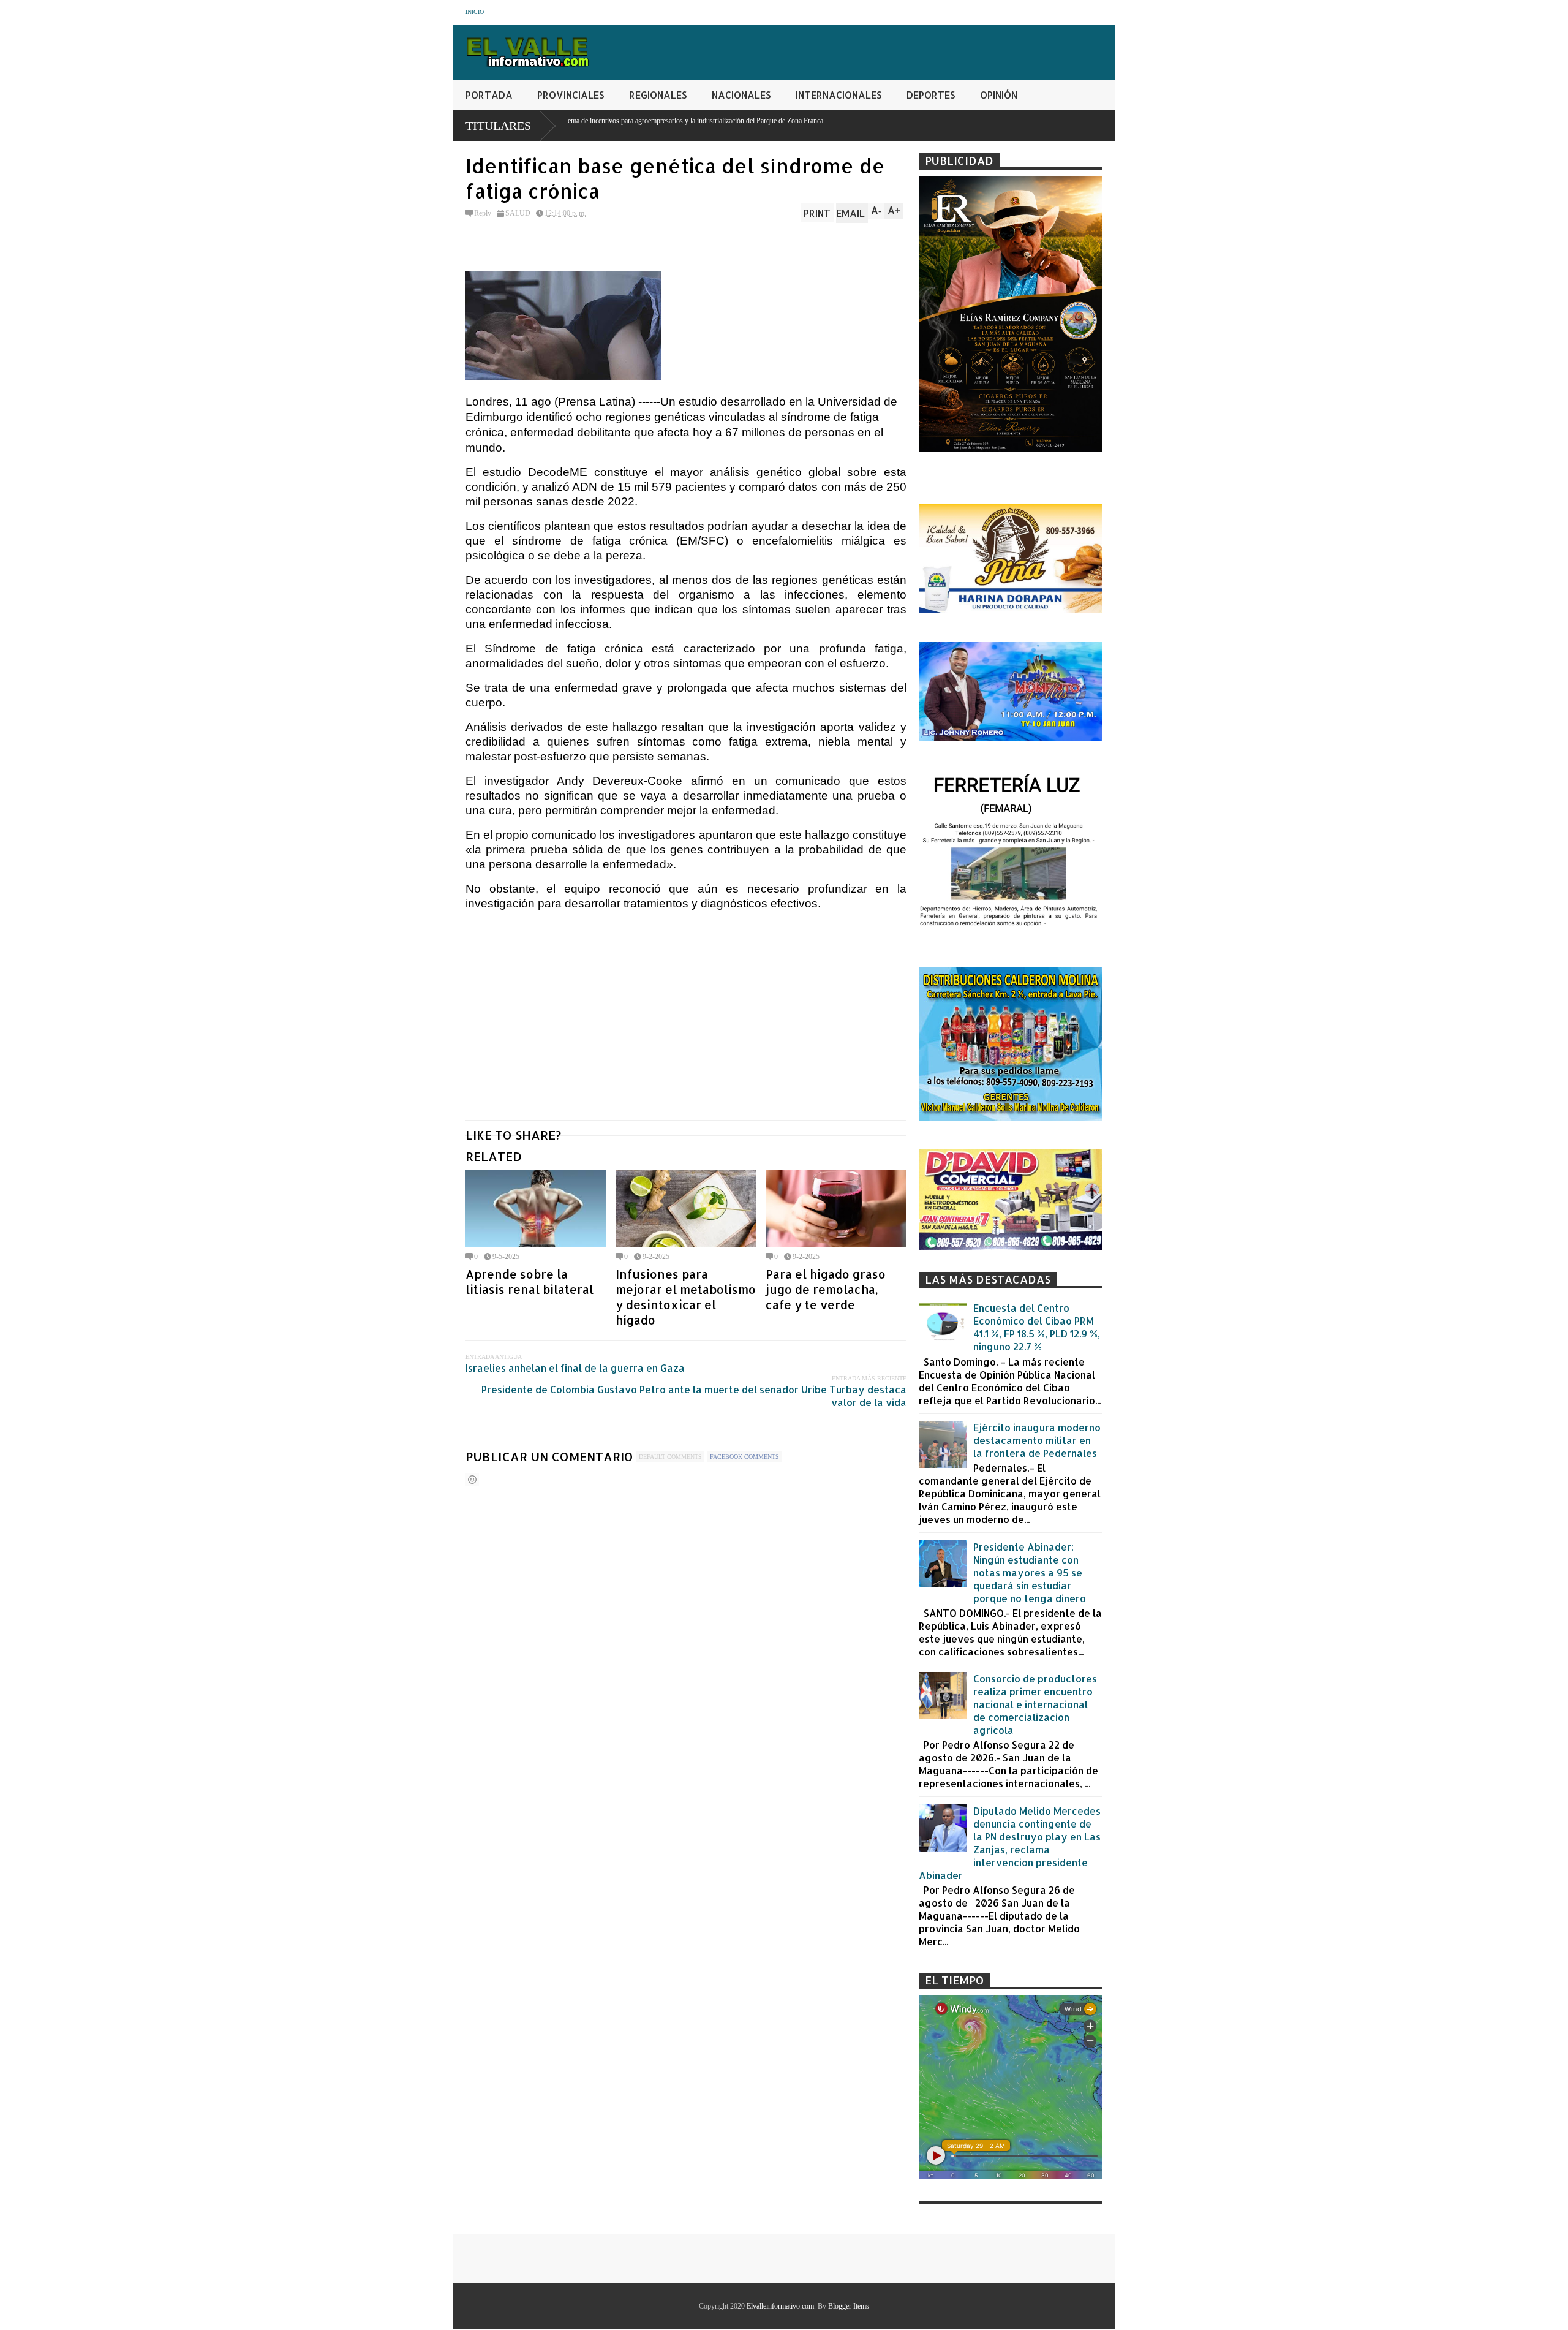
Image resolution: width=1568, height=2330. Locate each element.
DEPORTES (931, 95)
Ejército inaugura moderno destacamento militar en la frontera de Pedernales (1037, 1440)
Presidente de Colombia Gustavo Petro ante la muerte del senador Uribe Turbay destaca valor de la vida (694, 1396)
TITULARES (498, 126)
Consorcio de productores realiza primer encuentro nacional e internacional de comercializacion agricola (1035, 1704)
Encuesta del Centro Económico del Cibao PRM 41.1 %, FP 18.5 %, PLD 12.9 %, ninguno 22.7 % (1037, 1327)
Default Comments (670, 1457)
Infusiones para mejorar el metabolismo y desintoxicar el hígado (686, 1297)
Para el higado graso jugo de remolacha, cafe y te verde (826, 1289)
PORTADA (489, 95)
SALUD (518, 213)
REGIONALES (658, 95)
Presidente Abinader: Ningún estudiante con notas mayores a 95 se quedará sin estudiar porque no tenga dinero (1030, 1572)
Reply (483, 213)
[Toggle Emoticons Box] (472, 1479)
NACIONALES (741, 95)
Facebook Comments (744, 1457)
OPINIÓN (999, 95)
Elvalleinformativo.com (780, 2306)
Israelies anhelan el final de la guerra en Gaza (575, 1368)
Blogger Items (849, 2306)
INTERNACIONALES (839, 95)
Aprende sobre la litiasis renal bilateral (530, 1282)
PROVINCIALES (571, 95)
